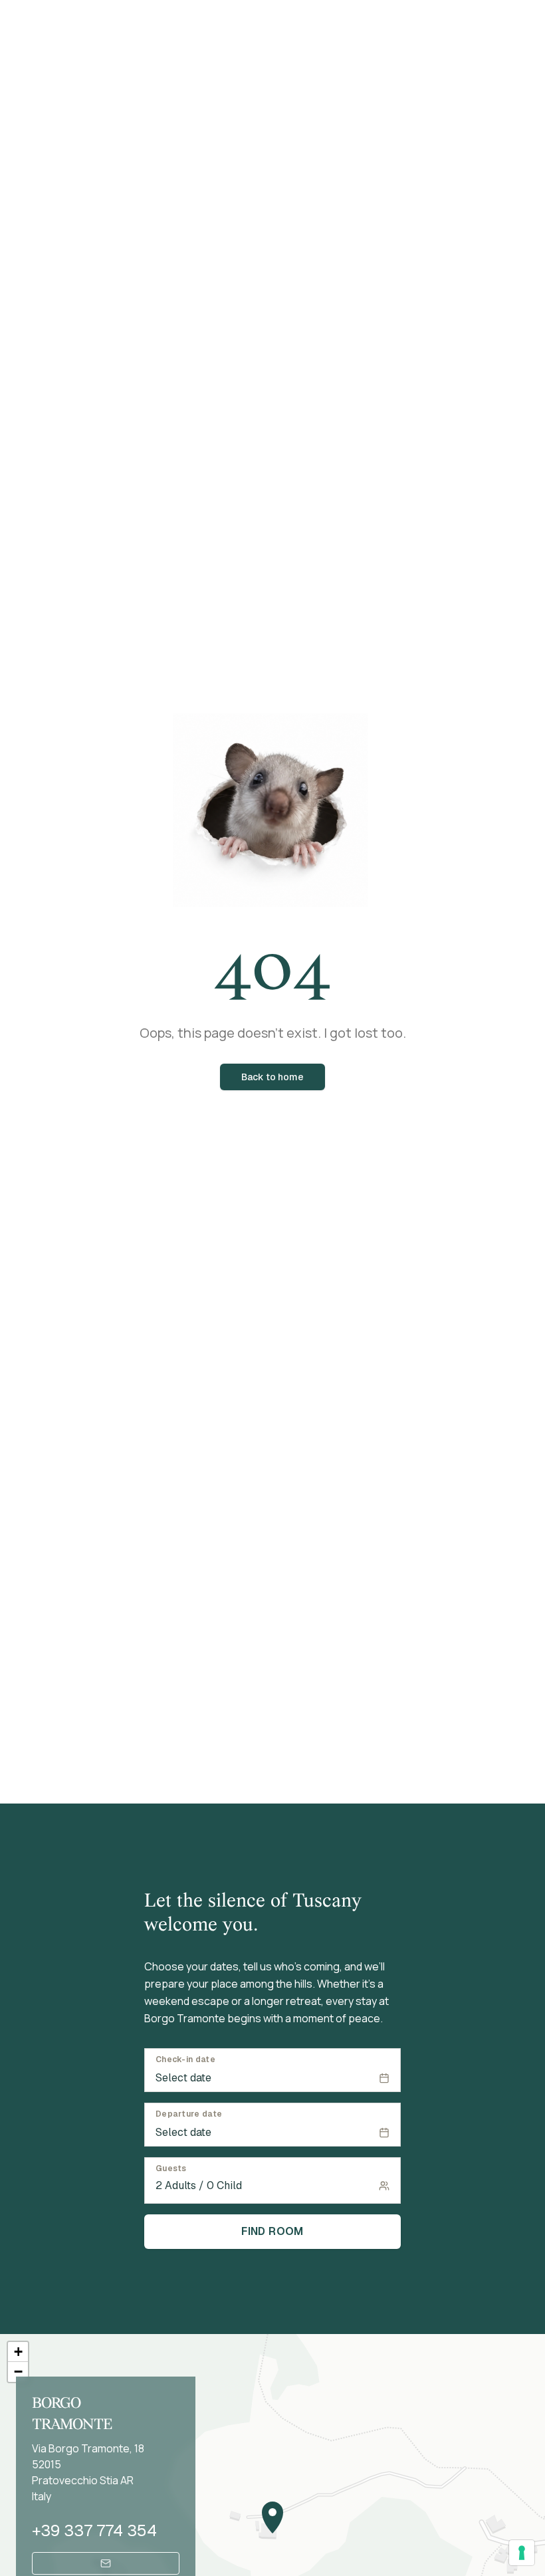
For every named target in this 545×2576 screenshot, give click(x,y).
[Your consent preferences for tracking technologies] (522, 2553)
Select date (183, 2078)
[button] (272, 2517)
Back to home (272, 1077)
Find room (272, 2231)
